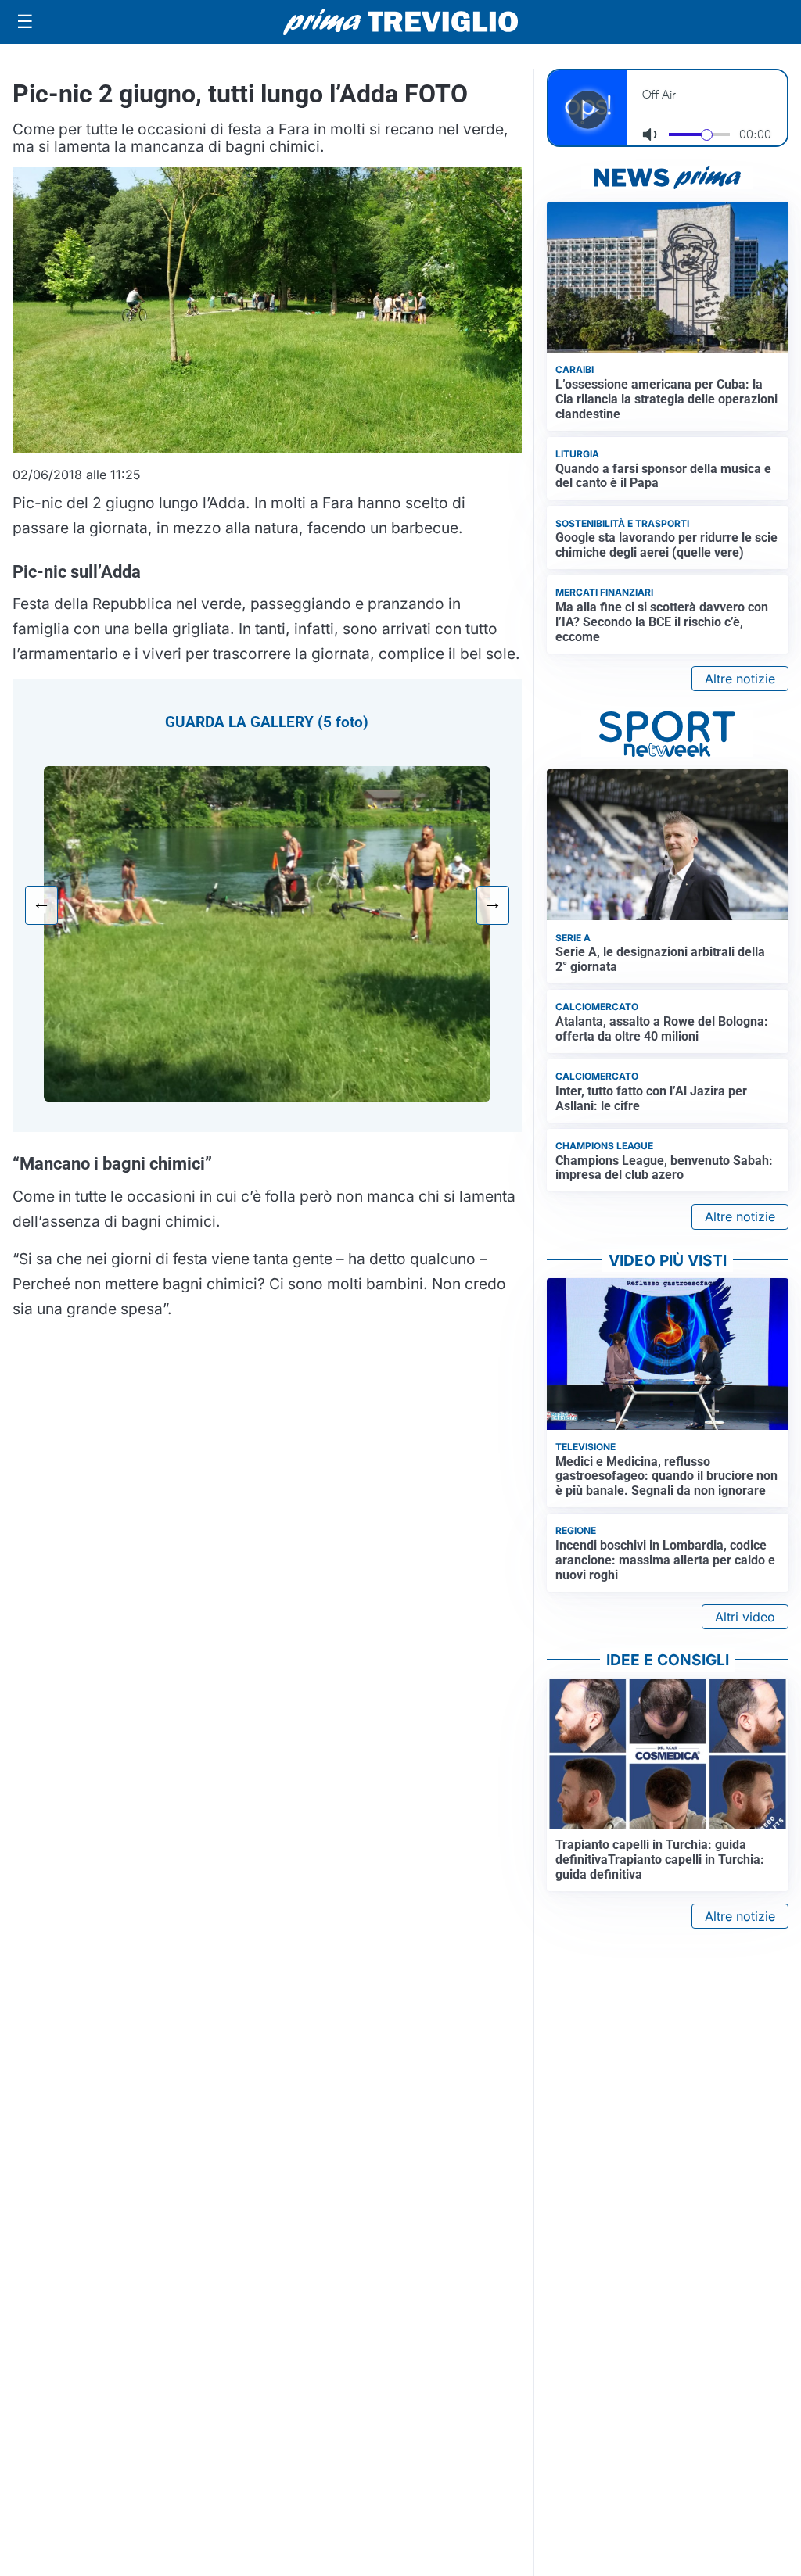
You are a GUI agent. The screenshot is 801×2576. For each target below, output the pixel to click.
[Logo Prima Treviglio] (400, 22)
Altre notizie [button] (740, 679)
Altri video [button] (745, 1617)
